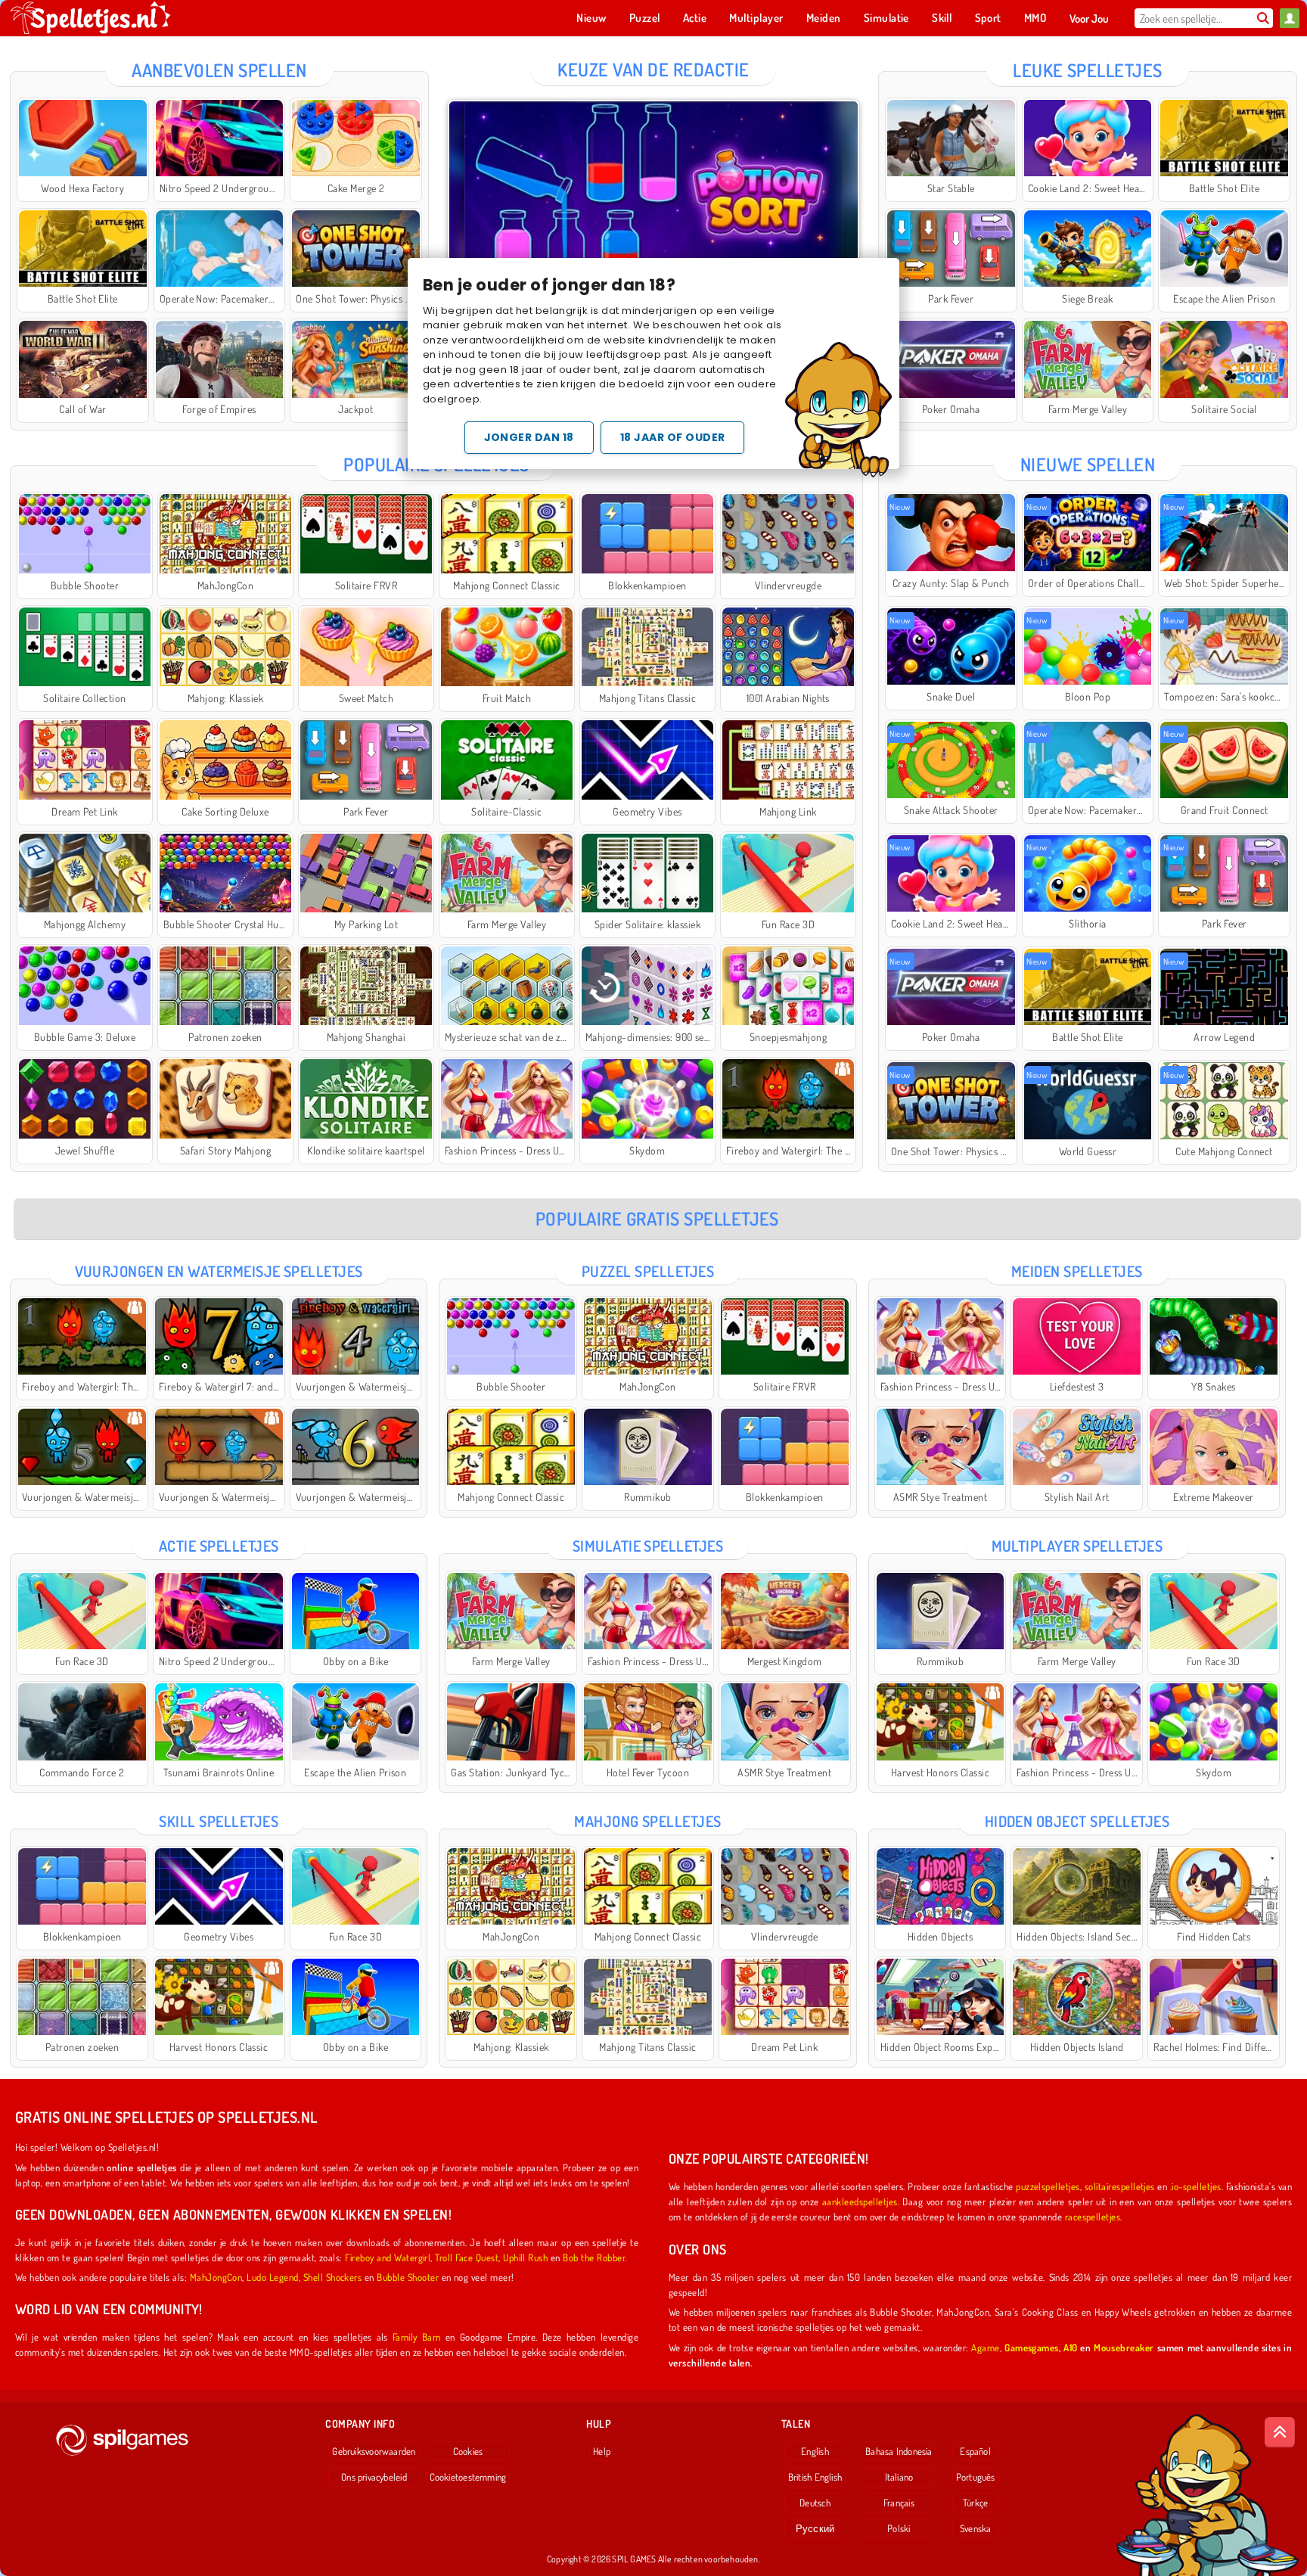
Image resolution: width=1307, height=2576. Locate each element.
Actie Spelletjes (219, 1546)
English (815, 2451)
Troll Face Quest (467, 2257)
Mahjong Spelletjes (648, 1821)
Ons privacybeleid (374, 2477)
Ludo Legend (272, 2277)
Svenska (976, 2528)
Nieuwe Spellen (1088, 464)
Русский (815, 2528)
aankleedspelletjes (860, 2201)
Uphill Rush (525, 2257)
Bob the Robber (594, 2257)
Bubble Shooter (408, 2277)
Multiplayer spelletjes (1077, 1546)
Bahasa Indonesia (899, 2451)
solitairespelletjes (1120, 2186)
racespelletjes (1093, 2216)
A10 (1070, 2347)
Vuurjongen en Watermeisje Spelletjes (219, 1271)
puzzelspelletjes (1048, 2186)
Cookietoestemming (468, 2477)
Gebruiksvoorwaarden (374, 2451)
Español (975, 2451)
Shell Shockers (333, 2277)
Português (976, 2477)
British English (815, 2477)
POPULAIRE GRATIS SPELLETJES (657, 1218)
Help (602, 2451)
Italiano (899, 2477)
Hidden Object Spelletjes (1077, 1821)
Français (899, 2503)
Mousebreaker (1124, 2347)
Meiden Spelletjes (1077, 1271)
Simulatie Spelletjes (648, 1546)
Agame (985, 2347)
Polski (899, 2528)
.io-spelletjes (1196, 2186)
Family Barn (417, 2337)
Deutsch (815, 2503)
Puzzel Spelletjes (648, 1271)
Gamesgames (1032, 2347)
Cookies (468, 2451)
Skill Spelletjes (219, 1821)
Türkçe (975, 2503)
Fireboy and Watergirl (388, 2257)
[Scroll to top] (1280, 2432)
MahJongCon (216, 2277)
